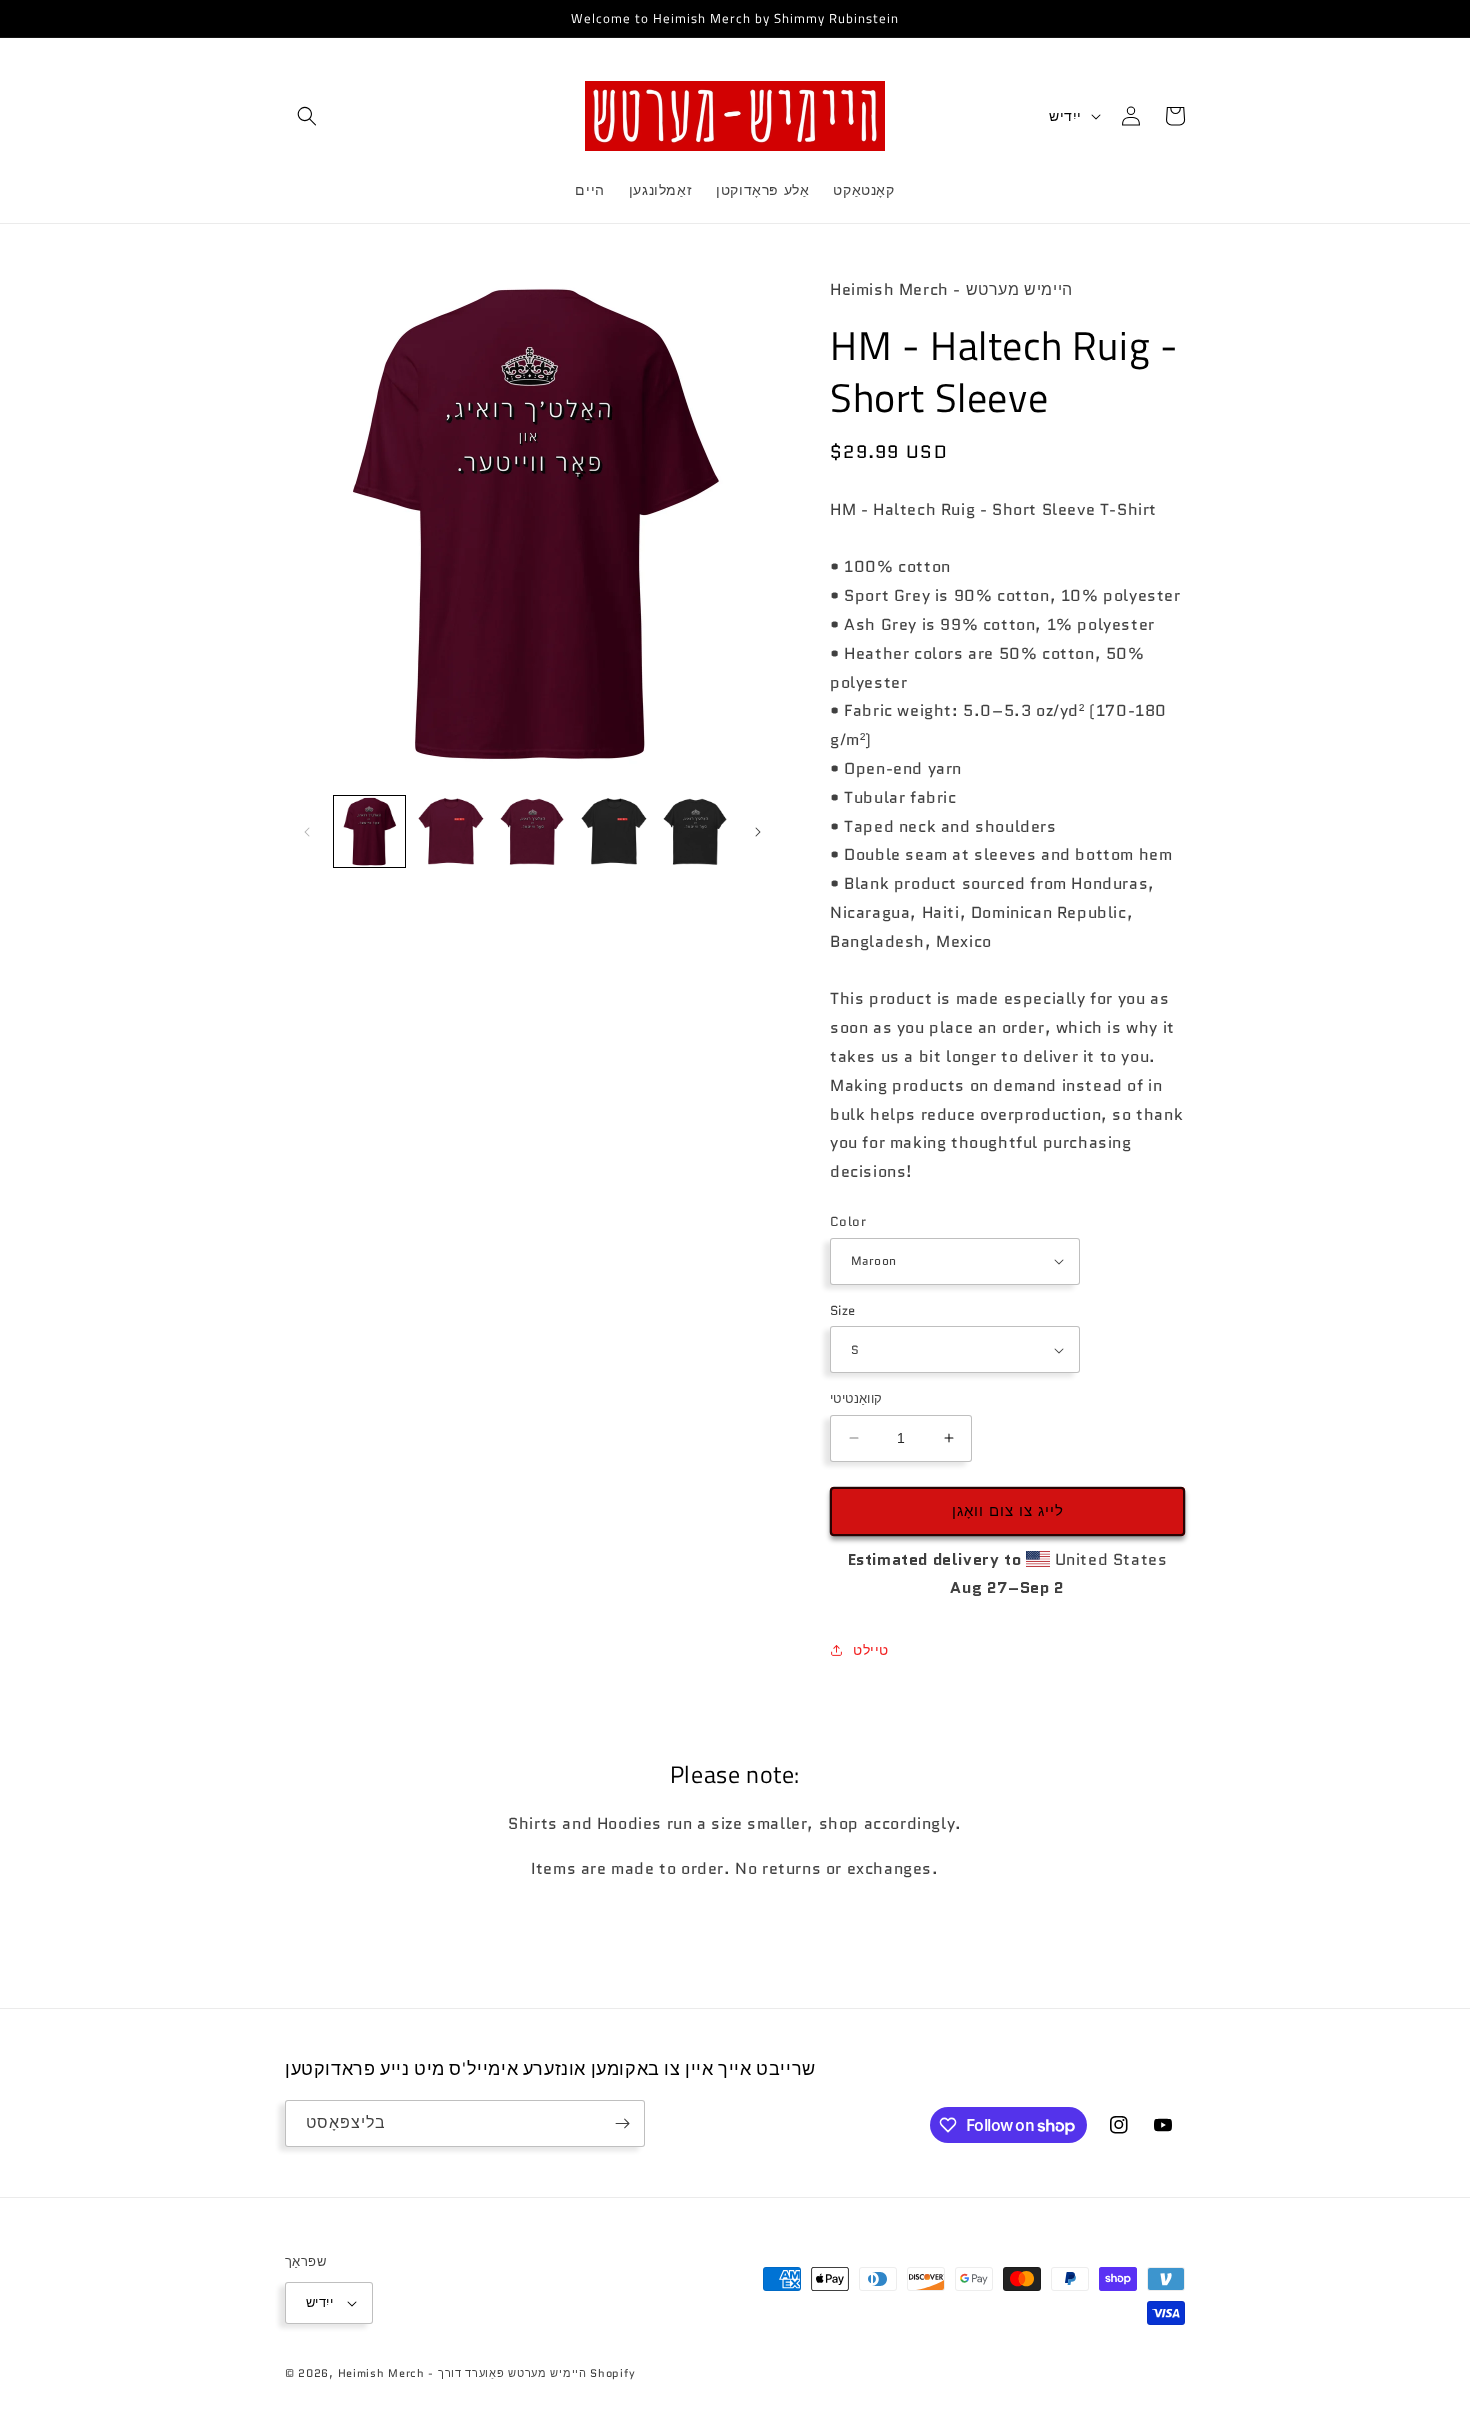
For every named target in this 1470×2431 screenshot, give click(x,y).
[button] (307, 116)
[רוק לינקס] (307, 832)
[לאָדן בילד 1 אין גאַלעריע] (369, 831)
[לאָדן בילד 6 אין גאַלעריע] (695, 831)
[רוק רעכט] (758, 832)
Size (843, 1310)
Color (848, 1221)
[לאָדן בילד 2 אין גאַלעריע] (450, 831)
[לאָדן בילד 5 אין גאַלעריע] (613, 831)
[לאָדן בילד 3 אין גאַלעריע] (532, 831)
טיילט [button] (871, 1650)
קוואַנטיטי (856, 1398)
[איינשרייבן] (622, 2123)
